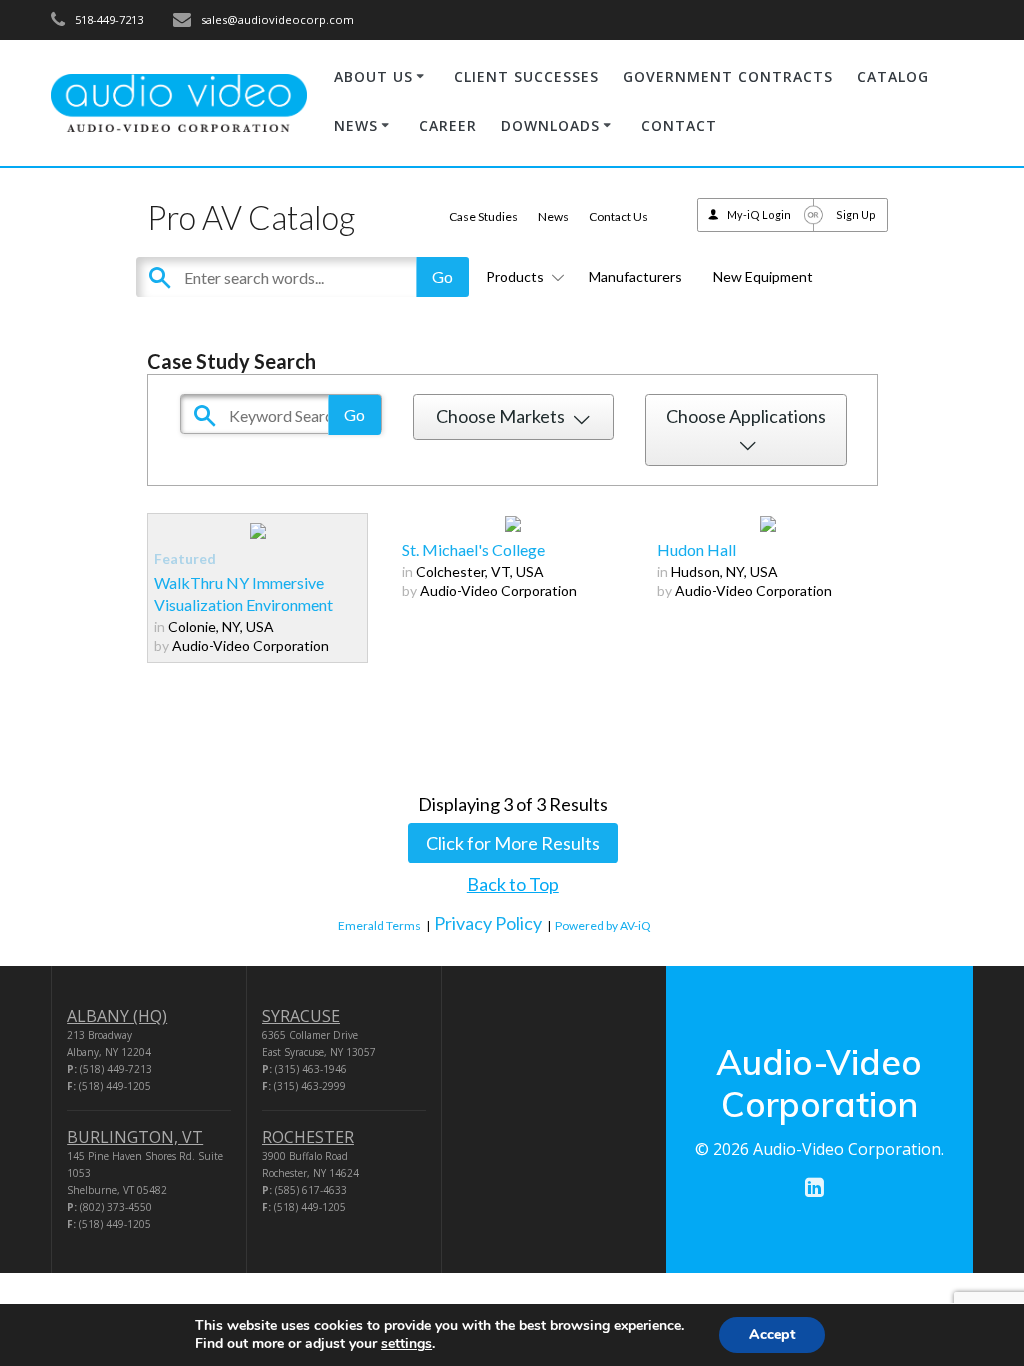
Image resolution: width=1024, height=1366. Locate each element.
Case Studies (483, 216)
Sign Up (856, 214)
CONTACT (679, 125)
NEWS (356, 125)
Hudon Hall (696, 549)
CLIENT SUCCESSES (526, 76)
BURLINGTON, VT (135, 1137)
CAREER (448, 125)
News (553, 216)
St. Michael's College (473, 549)
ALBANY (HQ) (117, 1016)
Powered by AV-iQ (603, 925)
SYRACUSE (301, 1016)
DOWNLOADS (550, 125)
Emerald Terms (379, 925)
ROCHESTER (308, 1137)
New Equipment (763, 276)
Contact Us (618, 216)
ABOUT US (373, 76)
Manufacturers (635, 276)
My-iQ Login (759, 214)
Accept (772, 1334)
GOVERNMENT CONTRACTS (728, 76)
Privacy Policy (488, 923)
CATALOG (893, 76)
